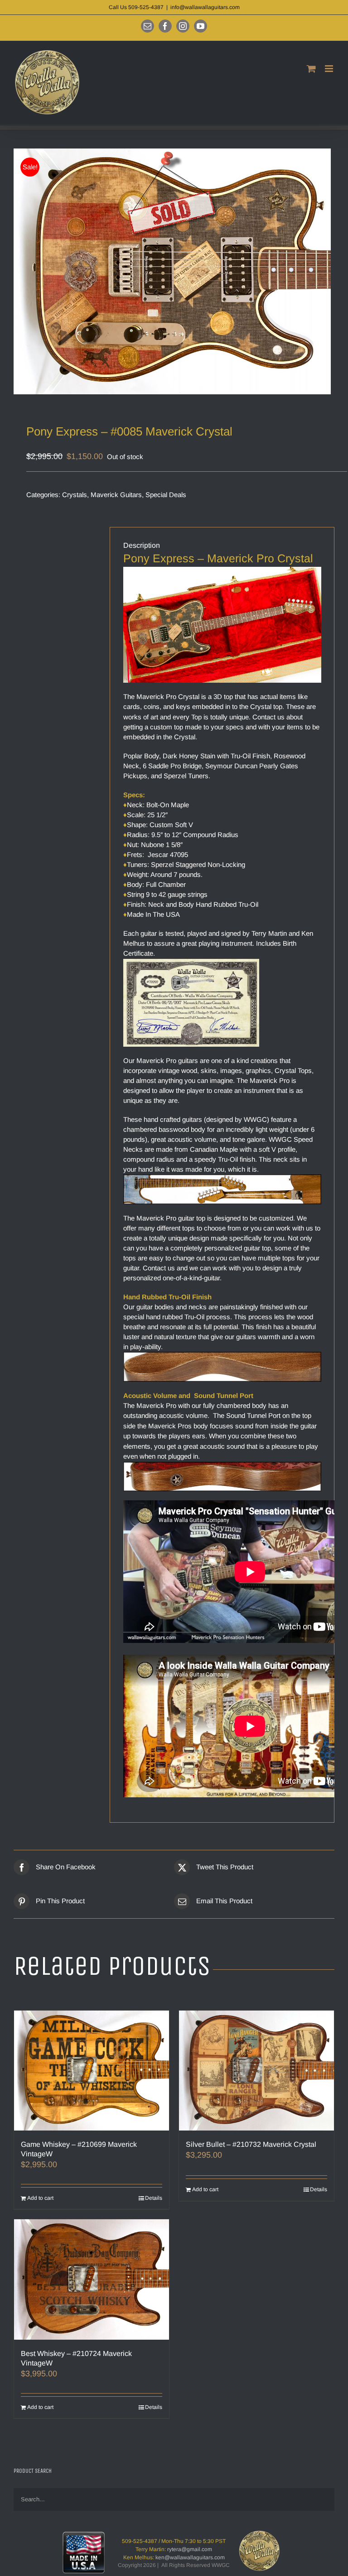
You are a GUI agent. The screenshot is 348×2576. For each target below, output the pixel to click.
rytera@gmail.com (190, 2549)
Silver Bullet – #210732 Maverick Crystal (251, 2144)
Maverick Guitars (116, 495)
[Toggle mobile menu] (330, 69)
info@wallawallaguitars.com (205, 7)
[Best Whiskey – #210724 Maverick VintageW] (92, 2279)
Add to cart (40, 2198)
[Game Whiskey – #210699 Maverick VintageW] (92, 2071)
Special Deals (166, 495)
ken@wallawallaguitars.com (190, 2557)
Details (154, 2198)
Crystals (75, 495)
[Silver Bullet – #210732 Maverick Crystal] (256, 2071)
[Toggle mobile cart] (311, 69)
